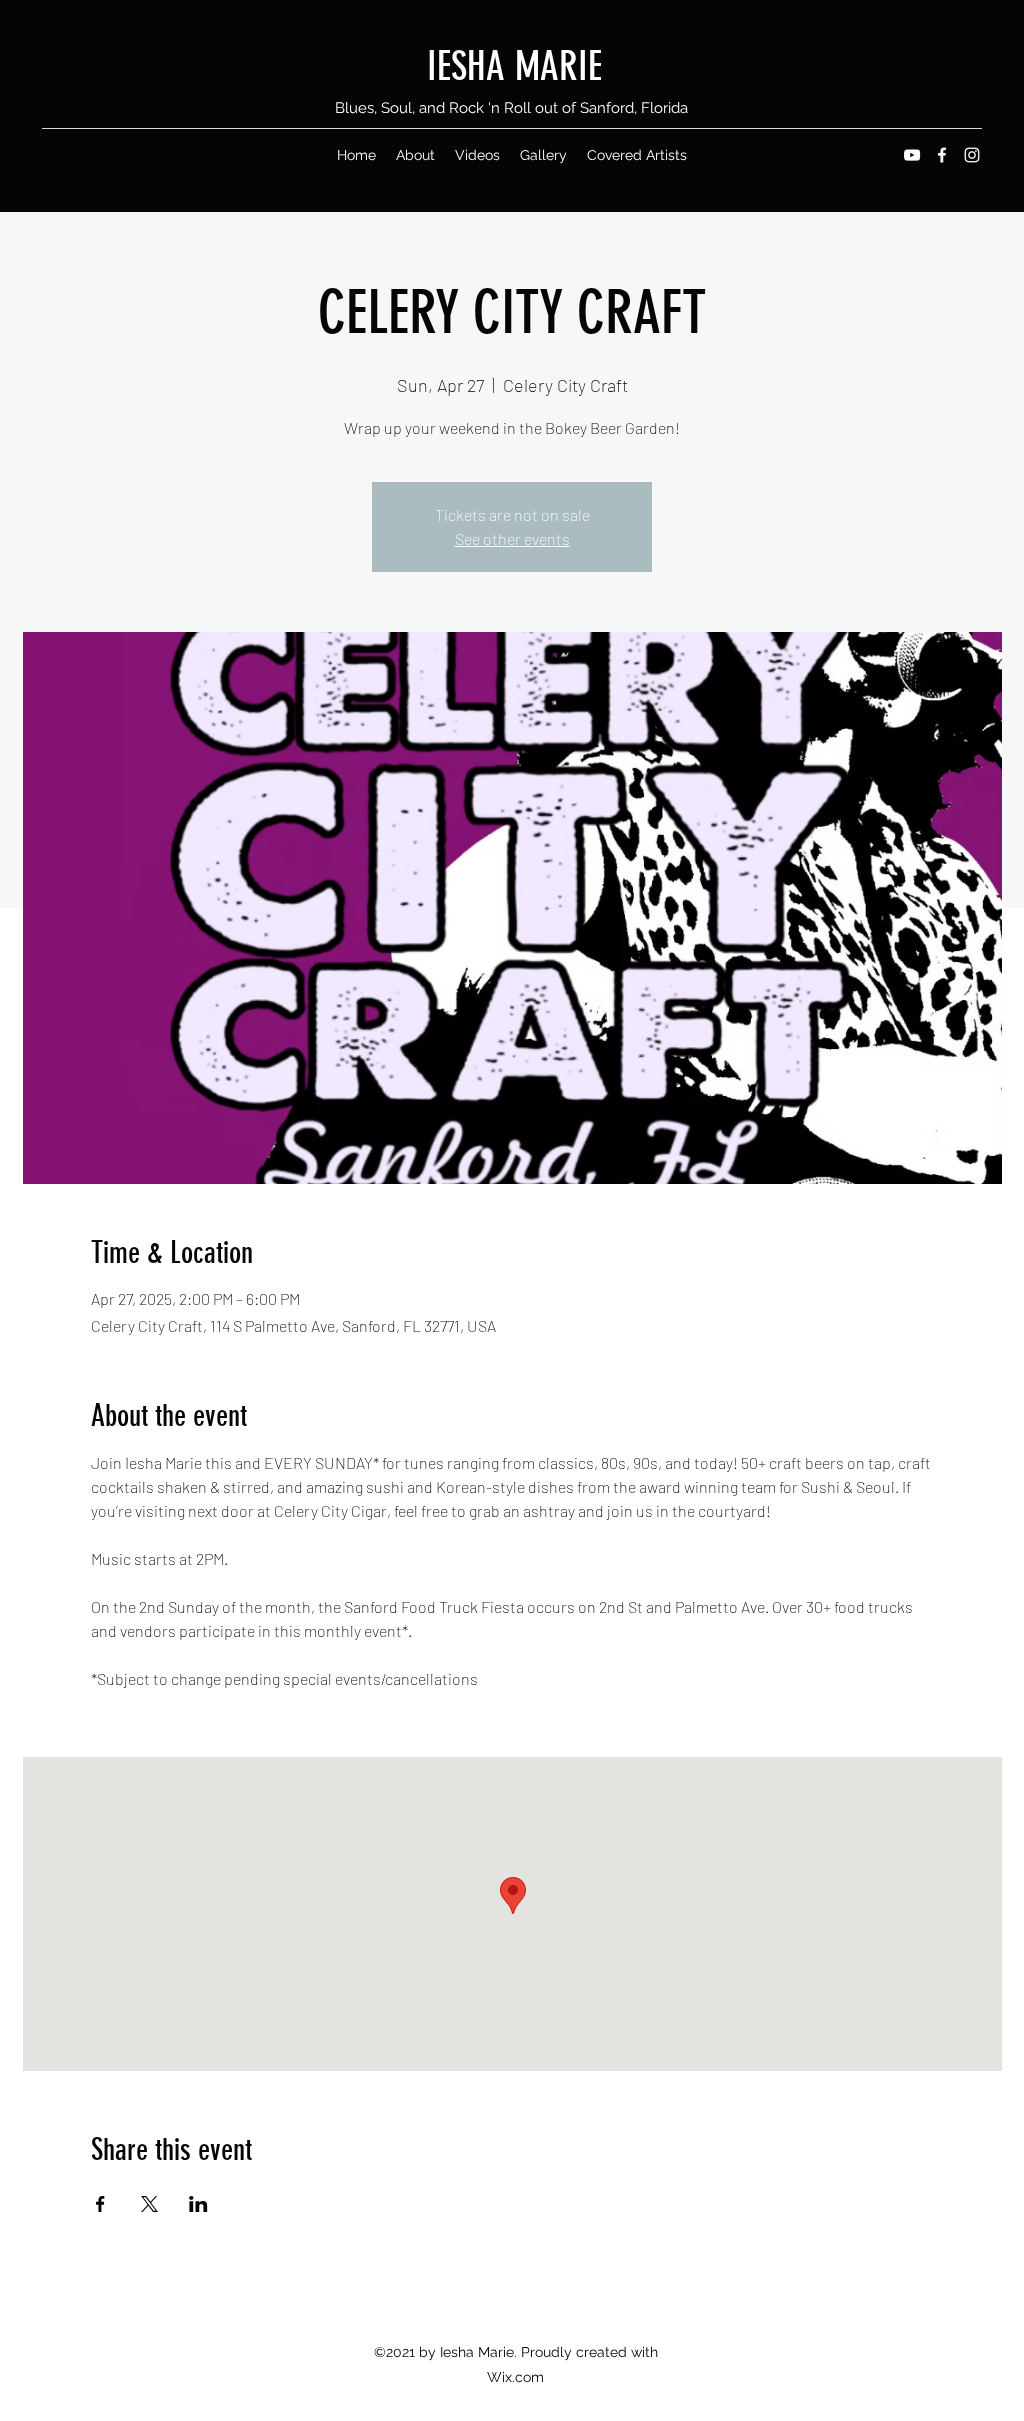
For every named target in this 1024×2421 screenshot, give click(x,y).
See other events (512, 538)
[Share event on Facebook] (100, 2204)
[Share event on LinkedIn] (198, 2204)
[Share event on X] (149, 2204)
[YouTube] (912, 155)
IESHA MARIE (514, 66)
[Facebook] (942, 155)
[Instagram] (972, 155)
